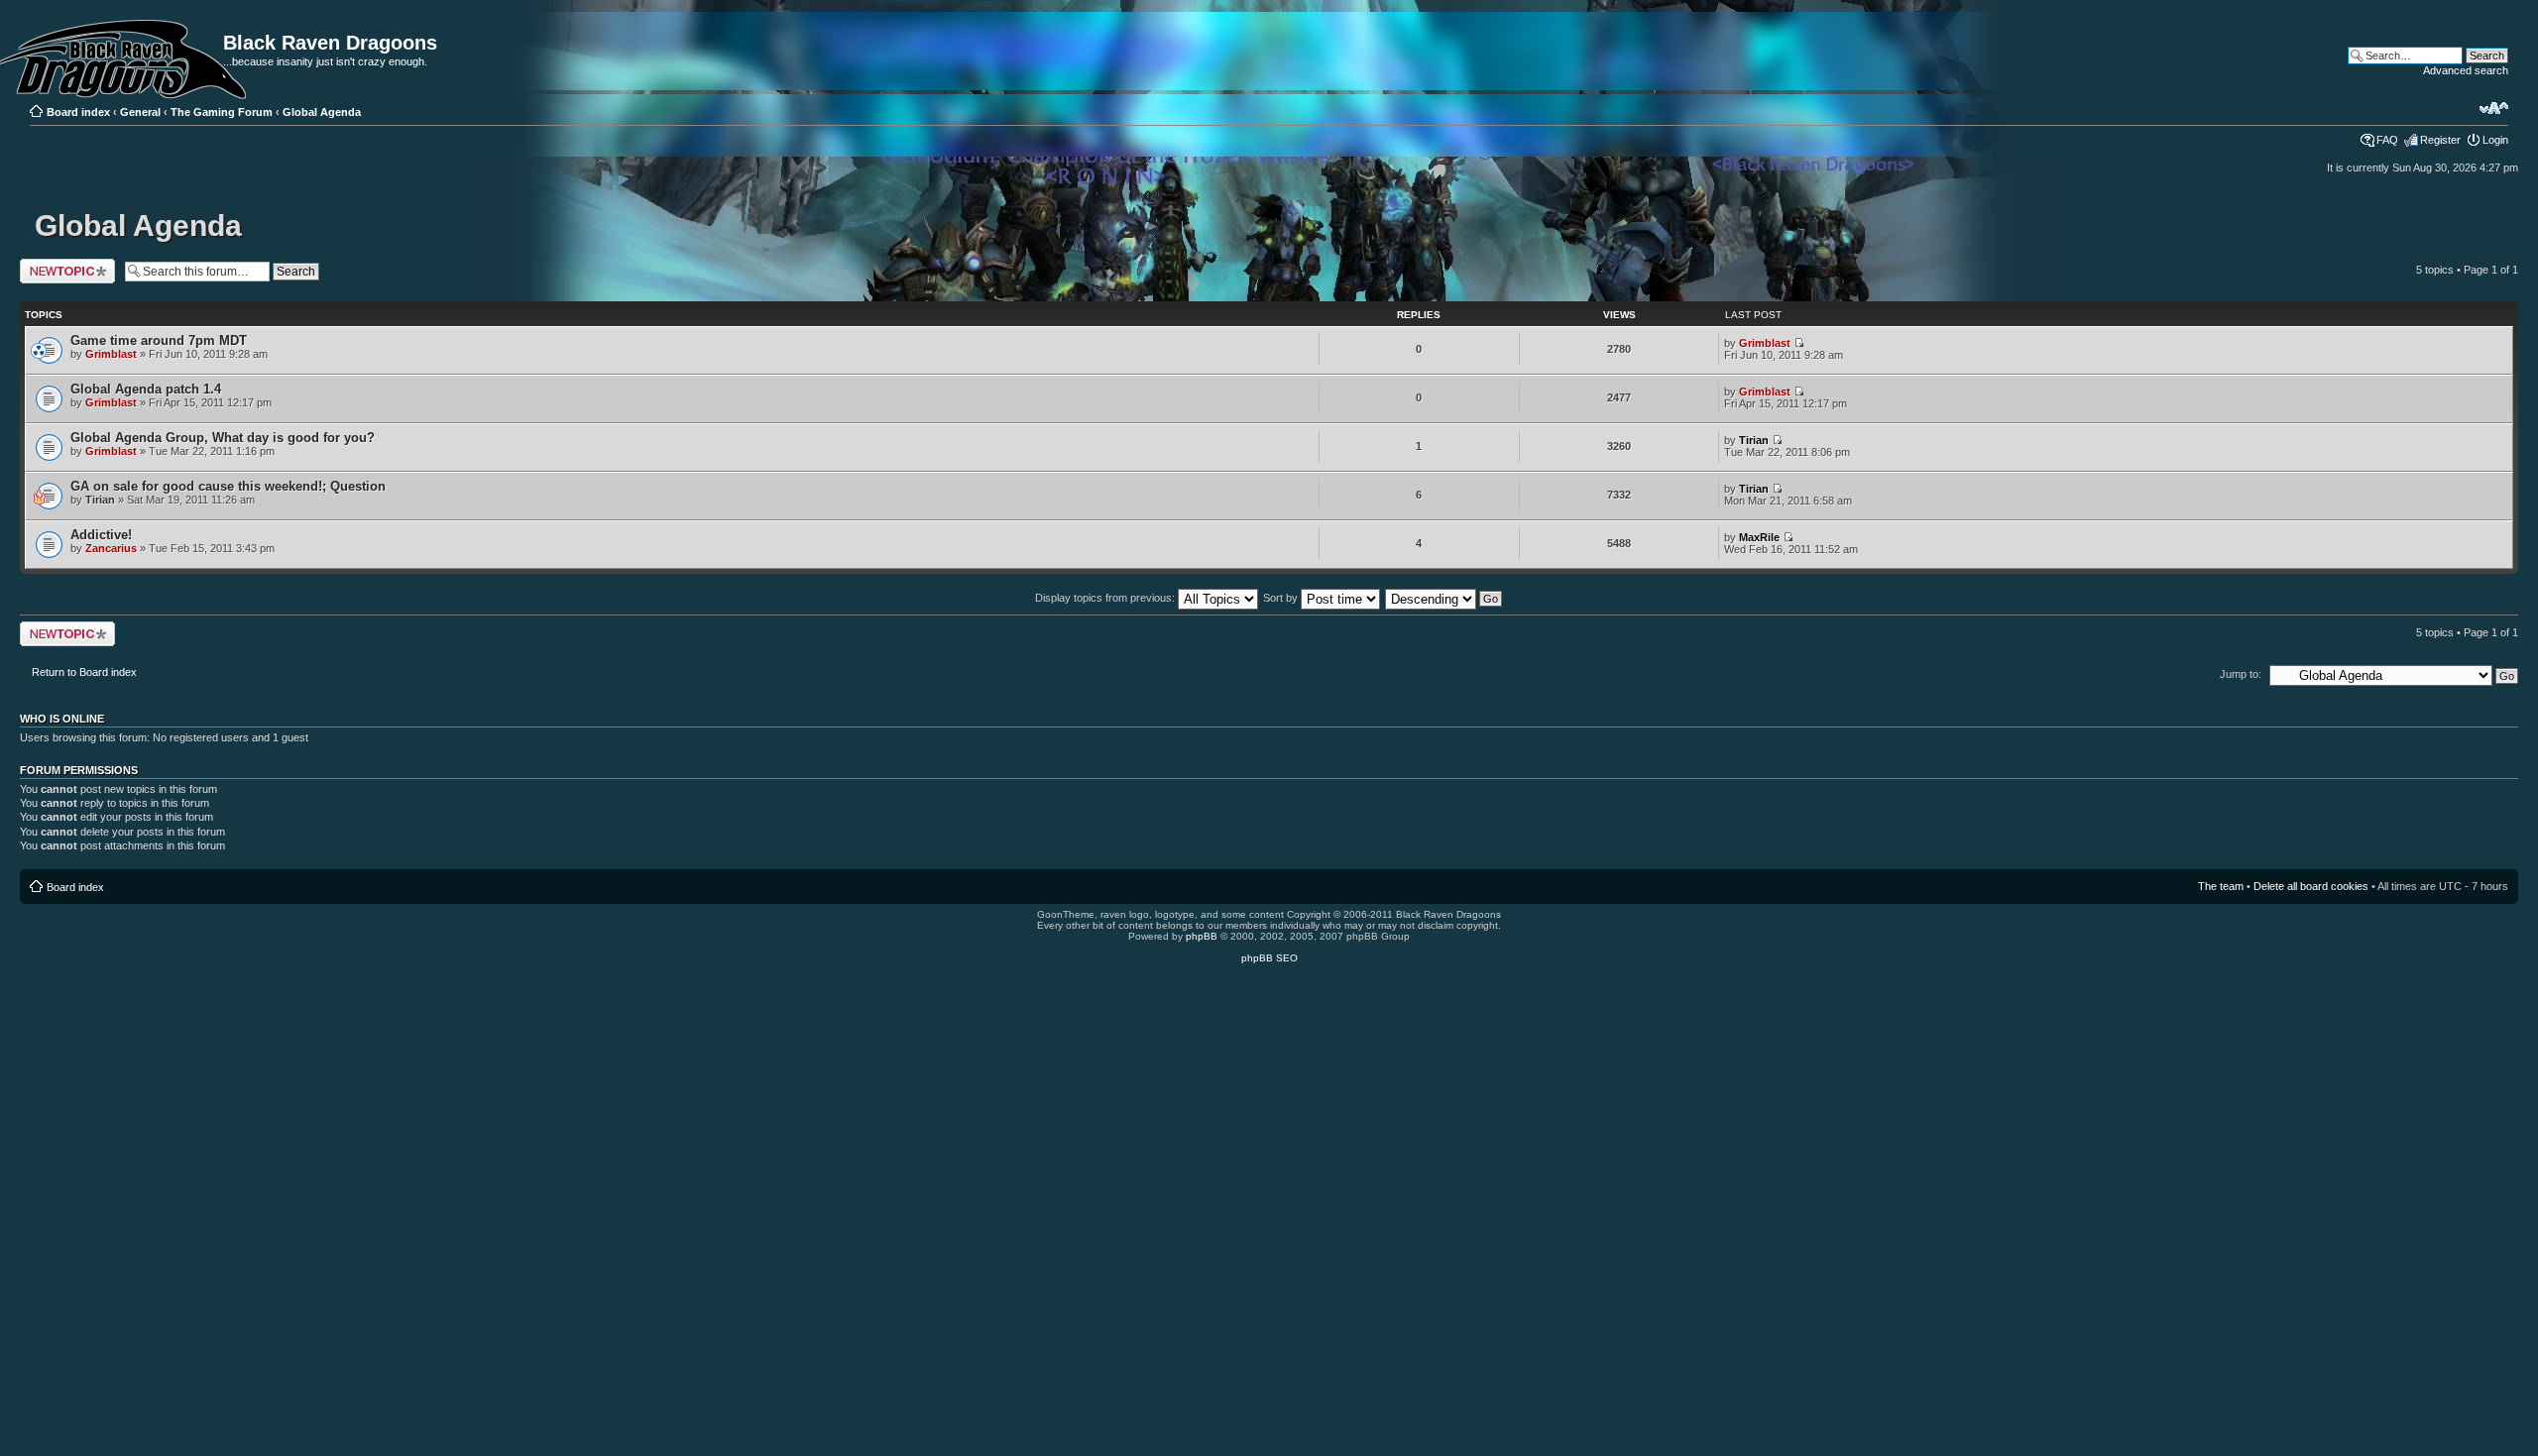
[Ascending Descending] (1444, 598)
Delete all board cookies (2311, 886)
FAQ (2387, 140)
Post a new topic (59, 265)
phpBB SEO (1269, 958)
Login (2495, 140)
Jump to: (2241, 674)
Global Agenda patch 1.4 (146, 389)
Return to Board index (84, 672)
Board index (78, 112)
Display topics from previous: (1106, 598)
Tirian (1754, 440)
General (140, 112)
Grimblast (111, 354)
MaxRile (1759, 537)
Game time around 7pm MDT (159, 340)
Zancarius (111, 548)
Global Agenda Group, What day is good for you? (223, 438)
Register (2440, 140)
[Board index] (36, 22)
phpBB (1202, 936)
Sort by (1282, 598)
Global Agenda (322, 112)
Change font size (2494, 108)
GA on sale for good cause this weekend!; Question (228, 486)
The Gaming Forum (222, 112)
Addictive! (101, 535)
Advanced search (2466, 70)
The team (2221, 886)
